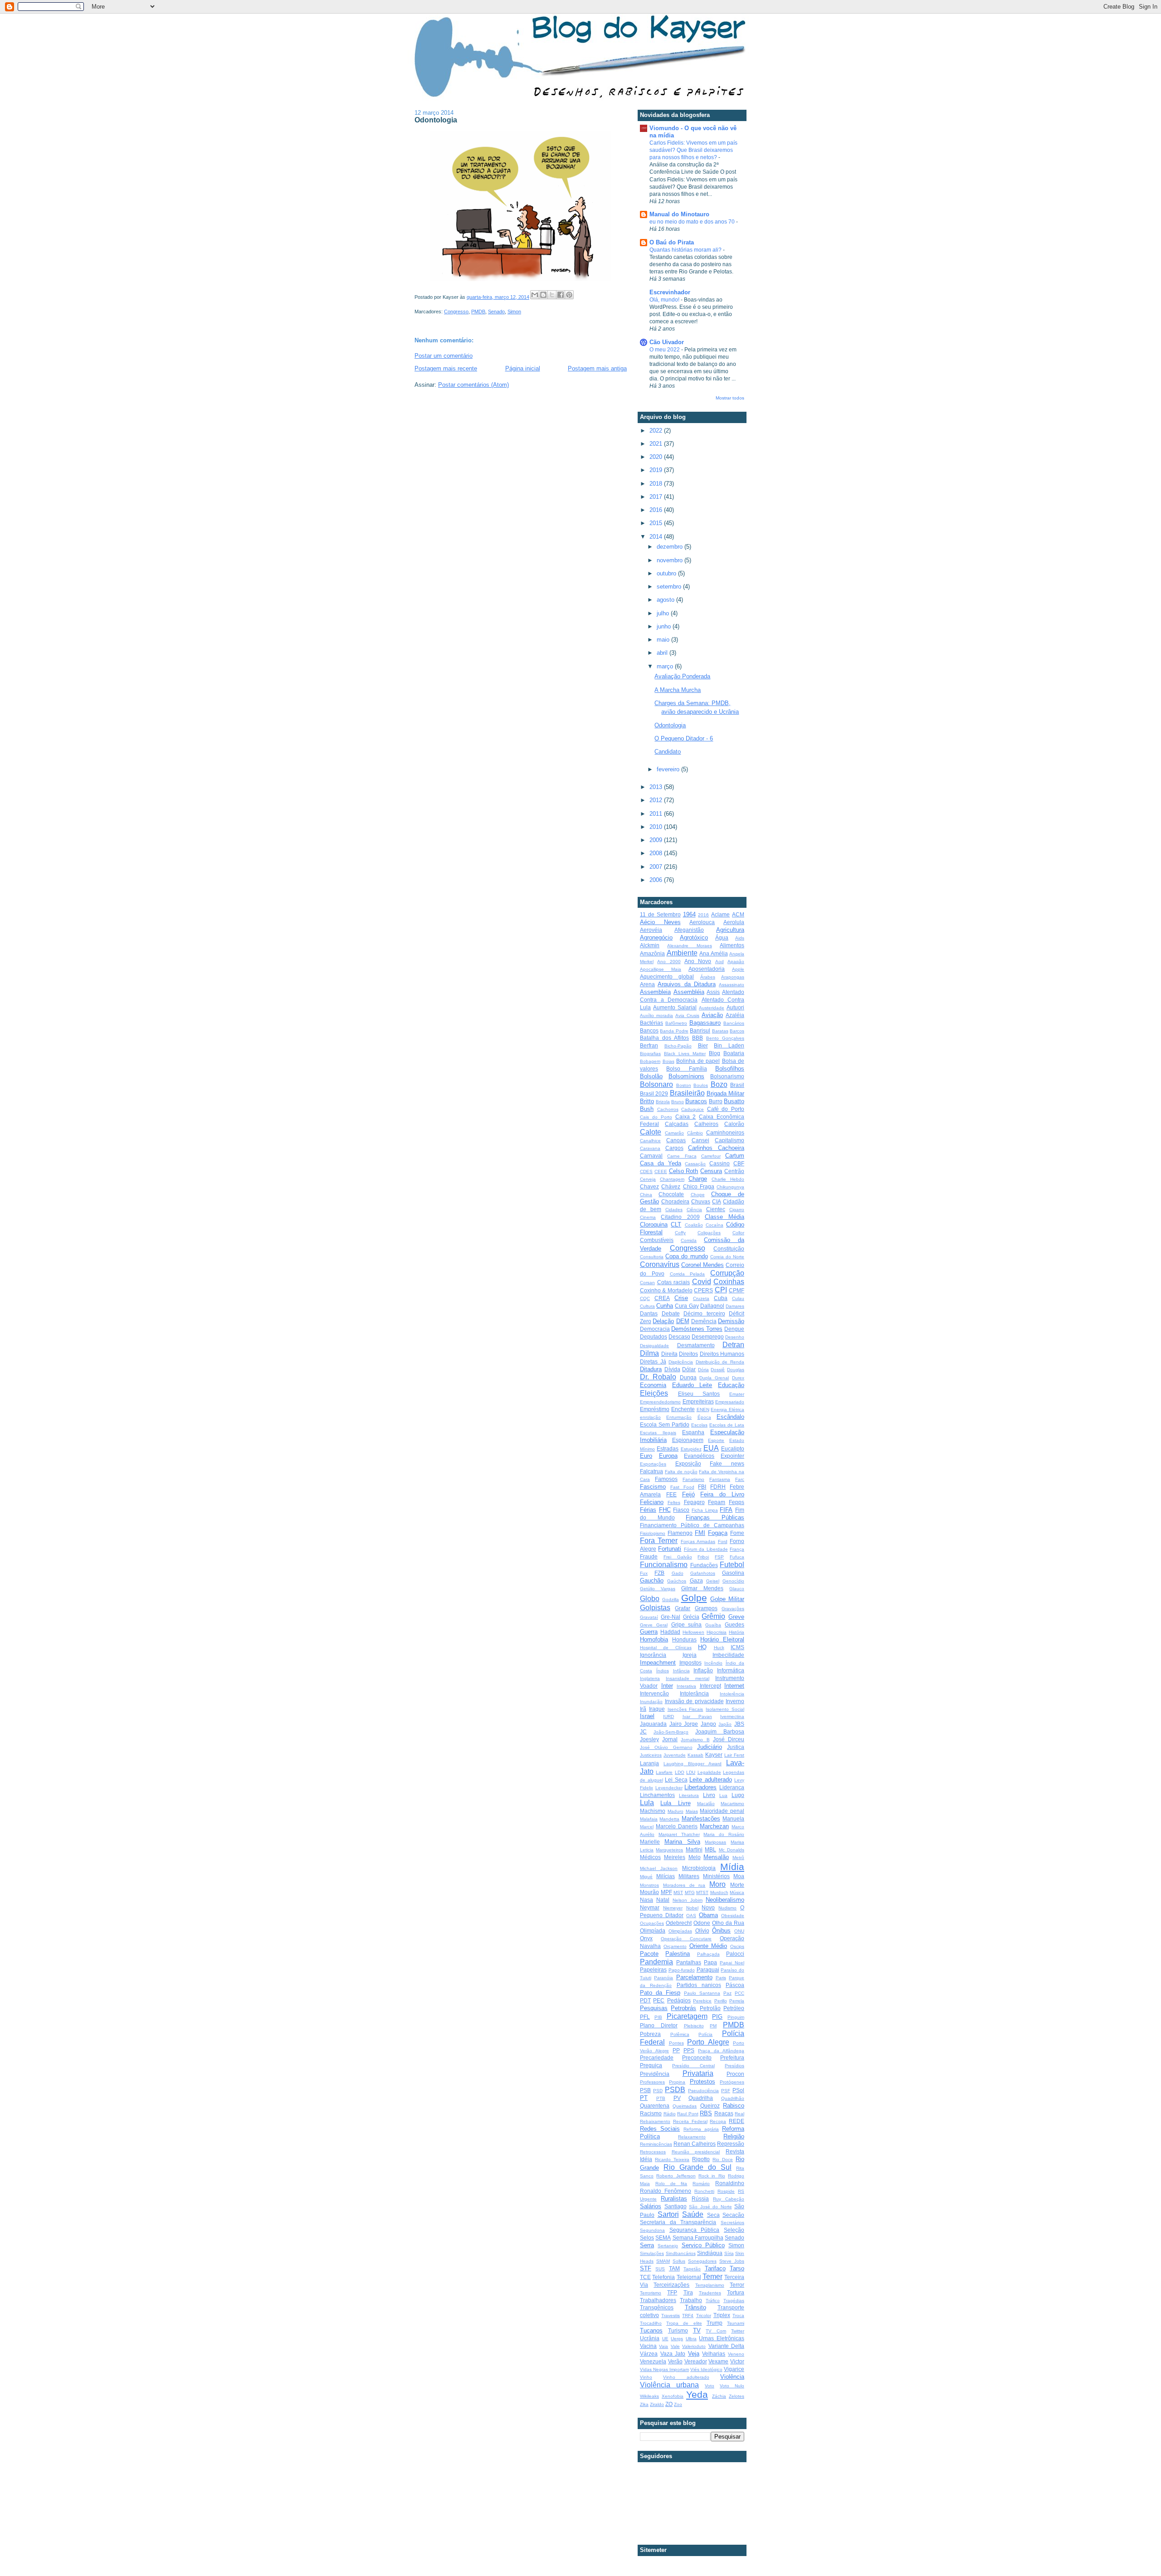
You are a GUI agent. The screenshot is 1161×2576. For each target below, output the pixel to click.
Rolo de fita (671, 2184)
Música (737, 1892)
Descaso (679, 1337)
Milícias (666, 1876)
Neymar (650, 1907)
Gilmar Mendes (702, 1588)
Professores (652, 2082)
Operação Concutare (686, 1939)
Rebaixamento (655, 2121)
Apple (738, 969)
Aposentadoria (707, 969)
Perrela (737, 2001)
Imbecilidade (728, 1655)
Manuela (733, 1819)
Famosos (666, 1479)
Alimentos (732, 945)
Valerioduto (694, 2346)
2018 (657, 484)
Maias (692, 1811)
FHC (665, 1510)
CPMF (737, 1290)
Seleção (734, 2230)
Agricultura (730, 930)
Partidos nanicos (699, 1985)
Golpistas (655, 1608)
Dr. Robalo (658, 1377)
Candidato (668, 752)
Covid (702, 1282)
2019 (657, 470)
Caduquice (693, 1109)
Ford (723, 1541)
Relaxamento (692, 2137)
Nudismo (727, 1908)
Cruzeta (701, 1298)
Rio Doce (723, 2160)
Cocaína (715, 1225)
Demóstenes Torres (697, 1329)
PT (644, 2098)
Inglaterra (650, 1678)
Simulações (652, 2253)
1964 (689, 914)
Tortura (736, 2292)
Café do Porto (726, 1109)
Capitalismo (729, 1140)
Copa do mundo (686, 1256)
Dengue (734, 1329)
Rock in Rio (712, 2176)
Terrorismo (651, 2293)
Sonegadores (702, 2261)
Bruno (678, 1102)
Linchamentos (657, 1795)
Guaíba (713, 1625)
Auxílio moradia (656, 1015)
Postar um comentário (444, 356)
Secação (733, 2215)
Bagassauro (705, 1023)
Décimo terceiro (704, 1313)
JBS (739, 1724)
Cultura (647, 1306)
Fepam (717, 1502)
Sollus (679, 2261)
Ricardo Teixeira (672, 2160)
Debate (671, 1313)
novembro (671, 560)
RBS (706, 2113)
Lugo (738, 1795)
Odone (702, 1923)
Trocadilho (651, 2323)
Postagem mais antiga (597, 368)
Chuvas (701, 1201)
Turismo (678, 2330)
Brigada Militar (725, 1093)
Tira (688, 2292)
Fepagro (694, 1502)
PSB (645, 2090)
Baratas (720, 1031)
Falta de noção (681, 1472)
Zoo (678, 2404)
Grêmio (713, 1616)
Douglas (736, 1370)
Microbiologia (699, 1868)
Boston (684, 1085)
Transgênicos (657, 2307)
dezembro (671, 547)
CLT (676, 1225)
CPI (721, 1290)
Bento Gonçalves (725, 1038)
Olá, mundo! (665, 300)
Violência (732, 2377)
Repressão (731, 2144)
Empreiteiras (698, 1401)
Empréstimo (655, 1409)
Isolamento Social (725, 1709)
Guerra (649, 1632)
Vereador (696, 2361)
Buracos (696, 1101)
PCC (739, 1993)
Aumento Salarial (675, 1007)
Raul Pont (688, 2114)
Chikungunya (730, 1187)
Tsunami (736, 2323)
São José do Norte (710, 2207)
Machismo (653, 1811)
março (666, 666)
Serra (647, 2245)
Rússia (700, 2199)
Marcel (647, 1827)
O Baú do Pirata (672, 242)
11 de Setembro (660, 914)
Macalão (706, 1804)
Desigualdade (654, 1346)
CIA (717, 1201)
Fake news (727, 1463)
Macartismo (732, 1804)
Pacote (649, 1954)
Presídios (734, 2066)
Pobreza (650, 2034)
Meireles (675, 1857)
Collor (738, 1233)
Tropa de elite (684, 2323)
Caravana (650, 1148)
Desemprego (708, 1337)
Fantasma (720, 1479)
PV (677, 2098)
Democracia (655, 1329)
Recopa (718, 2121)
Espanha (693, 1432)
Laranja (649, 1763)
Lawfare (664, 1772)
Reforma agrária (701, 2129)
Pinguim (736, 2017)
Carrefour (711, 1156)
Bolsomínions (686, 1076)
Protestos (702, 2082)
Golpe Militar (727, 1599)
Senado (496, 312)
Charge (698, 1179)
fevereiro (669, 769)
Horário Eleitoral (722, 1639)
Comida (689, 1240)
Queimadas (685, 2106)
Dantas (649, 1313)
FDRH (718, 1487)
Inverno (735, 1701)
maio (664, 640)
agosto (666, 600)
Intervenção (654, 1693)
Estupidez (691, 1449)
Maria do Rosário (724, 1834)
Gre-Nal (671, 1617)
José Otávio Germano (666, 1747)
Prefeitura (732, 2057)
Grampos (706, 1608)
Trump (715, 2323)
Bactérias (651, 1023)
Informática (731, 1670)
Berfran (649, 1045)
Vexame (718, 2361)
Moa (739, 1876)
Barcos (737, 1031)
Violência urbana (669, 2385)
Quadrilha (701, 2098)
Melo (695, 1857)
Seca (713, 2215)
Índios (663, 1671)
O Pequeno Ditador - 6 (684, 738)
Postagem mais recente (446, 368)
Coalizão (694, 1225)
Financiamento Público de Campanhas (692, 1525)
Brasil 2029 (654, 1093)
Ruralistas (674, 2199)
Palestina (678, 1954)
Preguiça (651, 2065)
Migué (646, 1877)
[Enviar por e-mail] (535, 295)
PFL (645, 2017)
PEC (659, 2000)
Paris (721, 1978)
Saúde (693, 2214)
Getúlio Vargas (658, 1589)
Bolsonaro (656, 1084)
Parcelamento (694, 1977)
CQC (645, 1298)
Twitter (738, 2331)
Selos (647, 2238)
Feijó (688, 1494)
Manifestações (701, 1819)
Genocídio (733, 1581)
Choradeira (675, 1201)
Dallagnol (712, 1306)
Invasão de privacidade (694, 1701)
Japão (725, 1724)
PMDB (478, 312)
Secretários (732, 2223)
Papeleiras (653, 1970)
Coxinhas (729, 1282)
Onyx (646, 1938)
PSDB (675, 2090)
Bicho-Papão (678, 1046)
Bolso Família (686, 1069)
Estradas (668, 1449)
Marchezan (714, 1826)
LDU (691, 1772)
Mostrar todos (730, 398)
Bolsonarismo (727, 1076)
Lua (723, 1795)
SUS (660, 2269)
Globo (650, 1599)
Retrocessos (653, 2152)
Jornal (670, 1739)
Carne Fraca (682, 1156)
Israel (647, 1716)
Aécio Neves (660, 922)
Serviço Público (703, 2245)
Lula (647, 1803)
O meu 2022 (665, 350)
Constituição (729, 1249)
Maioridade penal (722, 1811)
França (737, 1549)
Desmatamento (696, 1345)
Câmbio (695, 1133)
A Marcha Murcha (678, 690)
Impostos (690, 1663)
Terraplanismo (710, 2285)
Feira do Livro (722, 1494)
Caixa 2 (686, 1117)
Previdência (655, 2074)
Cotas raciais (674, 1282)
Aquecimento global (667, 976)
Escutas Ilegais (658, 1433)
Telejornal (689, 2277)
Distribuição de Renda (720, 1362)
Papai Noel (732, 1963)
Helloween (693, 1632)
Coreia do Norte (727, 1257)
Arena (647, 984)
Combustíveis (657, 1240)
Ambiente (682, 953)
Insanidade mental (688, 1678)
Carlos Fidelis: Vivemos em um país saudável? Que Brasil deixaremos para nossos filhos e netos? (693, 150)
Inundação (651, 1702)
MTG (690, 1892)
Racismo (651, 2113)
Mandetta (669, 1819)
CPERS (703, 1290)
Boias (668, 1061)
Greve (736, 1617)
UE (665, 2339)
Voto (710, 2386)
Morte (737, 1885)
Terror (737, 2285)
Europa (668, 1456)
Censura (711, 1171)
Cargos (674, 1148)
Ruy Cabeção (729, 2199)
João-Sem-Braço (671, 1732)
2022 (657, 431)
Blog (715, 1053)
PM (713, 2026)
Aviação (712, 1015)
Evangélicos (699, 1456)
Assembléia (689, 992)
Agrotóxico (694, 937)
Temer (712, 2277)
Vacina (648, 2346)
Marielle (650, 1842)
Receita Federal (690, 2121)
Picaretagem (687, 2016)
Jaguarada (653, 1724)
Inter (667, 1686)
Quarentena (655, 2106)
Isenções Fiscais (685, 1709)
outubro (667, 573)
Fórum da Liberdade (706, 1549)
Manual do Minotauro (679, 214)
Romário (701, 2184)
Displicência (681, 1362)
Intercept (710, 1686)
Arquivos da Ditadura (687, 984)
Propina (677, 2082)
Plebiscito (694, 2026)
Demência (704, 1321)
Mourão (649, 1892)
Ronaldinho (730, 2183)
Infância (681, 1671)
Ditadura (651, 1369)
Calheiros (706, 1124)
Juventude (675, 1755)
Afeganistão (689, 930)
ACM (738, 914)
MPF (666, 1892)
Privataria (698, 2073)
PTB (661, 2098)
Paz (727, 1993)
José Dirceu (729, 1739)
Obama (708, 1915)
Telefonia (663, 2277)
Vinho (646, 2377)
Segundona (652, 2230)
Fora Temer (659, 1541)
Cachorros (668, 1109)
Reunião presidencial (696, 2152)
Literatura (689, 1795)
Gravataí (649, 1617)
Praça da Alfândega (721, 2051)
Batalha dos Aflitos (664, 1038)
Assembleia (655, 992)
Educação (731, 1385)
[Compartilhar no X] (552, 295)
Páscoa (735, 1985)
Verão (675, 2361)
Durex (738, 1378)
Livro (709, 1795)
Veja (694, 2354)
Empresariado (730, 1402)
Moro (717, 1884)
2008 (657, 853)
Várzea (649, 2354)
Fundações (704, 1565)
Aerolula (734, 922)
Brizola (663, 1102)
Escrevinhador (670, 292)
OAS (691, 1916)
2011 (657, 814)
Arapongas (733, 977)
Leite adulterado (711, 1780)
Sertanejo (668, 2246)
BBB (698, 1038)
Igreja (690, 1655)
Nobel (692, 1908)
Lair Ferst (734, 1755)
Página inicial (523, 368)
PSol (738, 2090)
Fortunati (670, 1549)
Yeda (697, 2394)
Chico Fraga (699, 1186)
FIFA (726, 1510)
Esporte (716, 1440)
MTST (702, 1892)
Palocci (735, 1954)
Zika (644, 2404)
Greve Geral (654, 1625)
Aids (740, 938)
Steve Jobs (732, 2261)
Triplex (722, 2315)
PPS (689, 2050)
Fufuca (737, 1557)
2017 (657, 497)
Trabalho (691, 2300)
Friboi (703, 1557)
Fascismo (653, 1487)
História (737, 1632)
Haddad (670, 1632)
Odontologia (670, 725)
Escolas (699, 1425)
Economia (653, 1385)
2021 (657, 444)
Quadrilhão (733, 2098)
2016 (657, 510)
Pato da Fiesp (660, 1993)
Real (739, 2114)
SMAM (663, 2261)
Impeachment (658, 1663)
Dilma (649, 1353)
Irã (643, 1709)
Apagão (736, 962)
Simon (514, 312)
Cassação (695, 1164)
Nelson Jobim (688, 1900)
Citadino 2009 (680, 1217)
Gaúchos (677, 1581)
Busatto (734, 1101)
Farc (740, 1479)
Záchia (719, 2396)
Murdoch (719, 1892)
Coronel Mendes (702, 1265)
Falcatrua (651, 1471)
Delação (663, 1321)
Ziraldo (657, 2404)
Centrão (734, 1171)
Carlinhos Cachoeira (716, 1148)
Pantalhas (689, 1962)
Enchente (683, 1409)
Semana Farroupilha (698, 2238)
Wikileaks (649, 2396)
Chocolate (671, 1194)
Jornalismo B (695, 1740)
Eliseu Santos (699, 1394)
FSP (719, 1557)
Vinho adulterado (686, 2377)
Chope (698, 1195)
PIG (717, 2017)
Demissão (731, 1321)
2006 (657, 880)
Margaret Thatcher (679, 1834)
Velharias (714, 2354)
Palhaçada (708, 1954)
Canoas (676, 1140)
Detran (733, 1345)
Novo (708, 1907)
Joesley (649, 1739)
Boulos (701, 1085)
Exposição (688, 1463)
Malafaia (649, 1819)
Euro (646, 1456)
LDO (680, 1772)
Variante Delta (726, 2346)
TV (697, 2330)
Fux (644, 1573)
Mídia (732, 1867)
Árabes (708, 977)
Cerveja (648, 1179)
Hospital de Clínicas (666, 1648)
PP (676, 2050)
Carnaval (651, 1156)
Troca (738, 2315)
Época (704, 1417)
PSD (658, 2091)
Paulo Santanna (702, 1993)
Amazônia (652, 953)
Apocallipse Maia (661, 969)
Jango (708, 1724)
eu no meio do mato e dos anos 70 (693, 222)
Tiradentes (710, 2293)
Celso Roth (684, 1171)
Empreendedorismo (660, 1402)
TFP (672, 2292)
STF (646, 2268)
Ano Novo (698, 961)
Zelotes (737, 2396)
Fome (737, 1533)
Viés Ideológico (706, 2369)
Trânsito (695, 2307)
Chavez (649, 1186)
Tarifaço (715, 2268)
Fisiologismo (653, 1533)
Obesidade (733, 1916)
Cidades (674, 1210)
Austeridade (712, 1008)
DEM (683, 1321)
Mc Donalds (732, 1850)
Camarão (674, 1133)
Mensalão (716, 1857)
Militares (689, 1876)
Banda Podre (674, 1031)
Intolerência (732, 1694)
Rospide (726, 2191)
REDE (737, 2121)
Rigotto (701, 2159)
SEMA (663, 2238)
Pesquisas (654, 2008)
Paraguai (708, 1970)
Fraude (649, 1556)
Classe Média (724, 1217)
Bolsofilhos (730, 1069)
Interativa (686, 1686)
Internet (734, 1686)
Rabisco (734, 2106)
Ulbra (691, 2339)
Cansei (700, 1140)
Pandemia (656, 1962)
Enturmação (679, 1417)
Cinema (648, 1217)
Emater (737, 1394)
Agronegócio (656, 937)
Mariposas (715, 1842)
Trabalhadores (658, 2300)
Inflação (703, 1670)
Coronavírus (660, 1264)
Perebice (702, 2001)
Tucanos (651, 2330)
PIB (658, 2017)
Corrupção (727, 1273)
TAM (674, 2268)
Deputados (654, 1337)
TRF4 (688, 2315)
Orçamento (675, 1946)
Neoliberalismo (725, 1900)
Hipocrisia (717, 1632)
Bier (703, 1045)
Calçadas (677, 1124)
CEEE (661, 1171)
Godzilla (671, 1600)
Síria (729, 2253)
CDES (646, 1171)
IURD (668, 1717)
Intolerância (694, 1693)
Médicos (650, 1857)
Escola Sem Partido (665, 1424)
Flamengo (680, 1533)
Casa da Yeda (661, 1163)
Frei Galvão (678, 1557)
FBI (702, 1487)
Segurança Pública (695, 2230)
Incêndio (713, 1663)
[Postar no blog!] (543, 295)
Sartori (668, 2214)
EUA (711, 1448)
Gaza (696, 1580)
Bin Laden (729, 1045)
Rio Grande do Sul (698, 2167)
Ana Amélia (714, 953)
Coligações (709, 1233)
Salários (651, 2206)
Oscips (737, 1946)
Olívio (702, 1931)
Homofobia (654, 1639)
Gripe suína (687, 1624)
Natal (663, 1900)
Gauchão (652, 1580)
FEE (671, 1494)
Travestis (671, 2315)
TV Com (716, 2331)
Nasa (646, 1900)
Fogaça (718, 1533)
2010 (657, 827)
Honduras (684, 1639)
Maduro (676, 1811)
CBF (739, 1163)
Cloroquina (654, 1225)
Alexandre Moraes (689, 946)
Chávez (671, 1186)
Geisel (713, 1581)
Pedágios (679, 2000)
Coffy (680, 1233)
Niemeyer (673, 1908)
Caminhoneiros (725, 1132)
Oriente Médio (708, 1946)
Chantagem (672, 1179)
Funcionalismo (664, 1565)
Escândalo (730, 1417)
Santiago (676, 2206)
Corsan (647, 1283)
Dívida (672, 1369)
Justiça (736, 1747)
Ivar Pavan (697, 1717)
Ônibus (721, 1931)
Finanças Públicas (715, 1517)
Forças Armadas (698, 1541)
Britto (647, 1101)
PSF (726, 2091)
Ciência (694, 1210)
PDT (645, 2000)
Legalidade (709, 1772)
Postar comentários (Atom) (473, 385)
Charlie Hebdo (728, 1179)
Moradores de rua (684, 1885)
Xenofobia (673, 2396)
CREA (662, 1298)
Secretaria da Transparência (678, 2222)
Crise (681, 1298)
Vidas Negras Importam (664, 2369)
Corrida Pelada (688, 1274)
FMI (700, 1533)
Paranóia (663, 1978)
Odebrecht (679, 1923)
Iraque (657, 1709)
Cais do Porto (656, 1117)
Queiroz (710, 2106)
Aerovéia (651, 930)
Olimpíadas (680, 1931)
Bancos (649, 1030)
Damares (735, 1306)
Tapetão (692, 2269)
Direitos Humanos (722, 1354)
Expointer (732, 1456)
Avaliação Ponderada (682, 676)
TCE (645, 2277)
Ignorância (653, 1655)
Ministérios (716, 1876)
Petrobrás (683, 2008)
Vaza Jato (673, 2354)
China (646, 1195)
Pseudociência (703, 2091)
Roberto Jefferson (676, 2176)
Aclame (720, 914)
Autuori (735, 1007)
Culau (738, 1298)
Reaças (724, 2113)
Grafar (683, 1608)
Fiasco (681, 1510)
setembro (670, 587)
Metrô (738, 1858)
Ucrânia (650, 2338)
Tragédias (734, 2301)
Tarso (737, 2268)
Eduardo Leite (692, 1385)
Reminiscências (656, 2144)
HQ (702, 1647)
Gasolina (733, 1573)
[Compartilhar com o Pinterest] (569, 295)
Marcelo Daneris (677, 1826)
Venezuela (653, 2361)
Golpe (694, 1598)
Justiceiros (651, 1755)
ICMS (737, 1647)
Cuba (721, 1298)
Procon (735, 2074)
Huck (719, 1648)
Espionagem (688, 1440)
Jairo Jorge (684, 1724)
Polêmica (680, 2034)
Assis (713, 992)
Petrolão (710, 2008)
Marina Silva (682, 1842)
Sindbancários (681, 2253)
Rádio (670, 2114)
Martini (694, 1849)
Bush (647, 1109)
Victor (737, 2361)
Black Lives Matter (685, 1054)
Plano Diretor (659, 2025)
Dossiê (718, 1370)
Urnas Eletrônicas (722, 2338)
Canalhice (650, 1141)
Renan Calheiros (695, 2144)
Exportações (653, 1464)
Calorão (734, 1124)
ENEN (703, 1410)
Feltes (674, 1502)
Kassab (695, 1755)
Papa (710, 1962)
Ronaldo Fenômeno (666, 2191)
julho (664, 613)
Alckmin (650, 945)
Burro (716, 1101)
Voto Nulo (732, 2386)
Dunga (688, 1377)
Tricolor (704, 2315)
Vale (675, 2346)
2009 (657, 840)
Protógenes (732, 2082)
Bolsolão (651, 1076)
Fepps (737, 1502)
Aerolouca (702, 922)
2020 (657, 457)
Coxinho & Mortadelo (666, 1290)
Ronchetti (704, 2191)
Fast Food (682, 1487)
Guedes (734, 1624)
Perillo (721, 2001)
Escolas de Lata (727, 1425)
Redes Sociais (660, 2129)
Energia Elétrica (727, 1410)
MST (678, 1892)
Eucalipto (733, 1449)
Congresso (456, 312)
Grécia (691, 1617)
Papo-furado (682, 1970)
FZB (659, 1573)
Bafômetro (676, 1023)
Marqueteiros (669, 1850)
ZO (669, 2404)
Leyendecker (669, 1788)
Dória (703, 1370)
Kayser (714, 1755)
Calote (651, 1132)
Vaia (663, 2346)
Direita (669, 1354)
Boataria (734, 1053)
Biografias (650, 1054)
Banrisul (700, 1030)
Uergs (677, 2339)
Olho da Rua (728, 1923)
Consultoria (652, 1257)
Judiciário (710, 1747)
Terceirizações (671, 2285)
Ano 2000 (669, 962)
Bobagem (650, 1061)
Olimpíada (653, 1931)
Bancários (734, 1023)
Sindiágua (710, 2253)
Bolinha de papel (698, 1061)
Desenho (735, 1337)
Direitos (688, 1354)
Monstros (649, 1885)
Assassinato (732, 985)
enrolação (650, 1417)
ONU (739, 1931)
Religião (734, 2136)
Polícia (705, 2034)
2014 (657, 537)
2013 (657, 787)
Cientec (716, 1209)
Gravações (733, 1609)
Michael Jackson (659, 1868)
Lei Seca (676, 1780)
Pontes (676, 2043)
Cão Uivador (667, 342)
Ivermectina (732, 1717)
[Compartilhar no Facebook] (561, 295)
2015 (657, 523)
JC (643, 1731)
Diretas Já (653, 1361)
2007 (657, 867)
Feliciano (652, 1502)
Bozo (719, 1084)
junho (665, 626)
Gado (678, 1573)
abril (663, 653)
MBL (710, 1849)
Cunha (665, 1306)
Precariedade (657, 2057)
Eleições (654, 1393)
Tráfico (713, 2301)
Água (722, 937)
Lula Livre (675, 1803)
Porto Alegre (708, 2042)
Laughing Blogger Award (693, 1764)
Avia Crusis (687, 1015)
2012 (657, 800)
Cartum (735, 1156)
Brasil (737, 1085)
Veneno (736, 2354)
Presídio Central (693, 2066)
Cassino (720, 1163)
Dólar (689, 1369)
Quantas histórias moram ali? (686, 250)
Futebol (732, 1565)
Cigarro (737, 1210)
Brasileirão (687, 1093)
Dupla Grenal (714, 1378)
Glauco (737, 1589)
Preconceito (697, 2057)
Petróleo (734, 2008)
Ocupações (652, 1923)
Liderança (732, 1787)
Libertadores (700, 1787)
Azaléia (735, 1015)
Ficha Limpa (705, 1510)
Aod (720, 962)
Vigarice (734, 2369)
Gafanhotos (703, 1573)
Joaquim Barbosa (720, 1731)
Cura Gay (687, 1306)
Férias (648, 1510)
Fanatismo (693, 1479)
